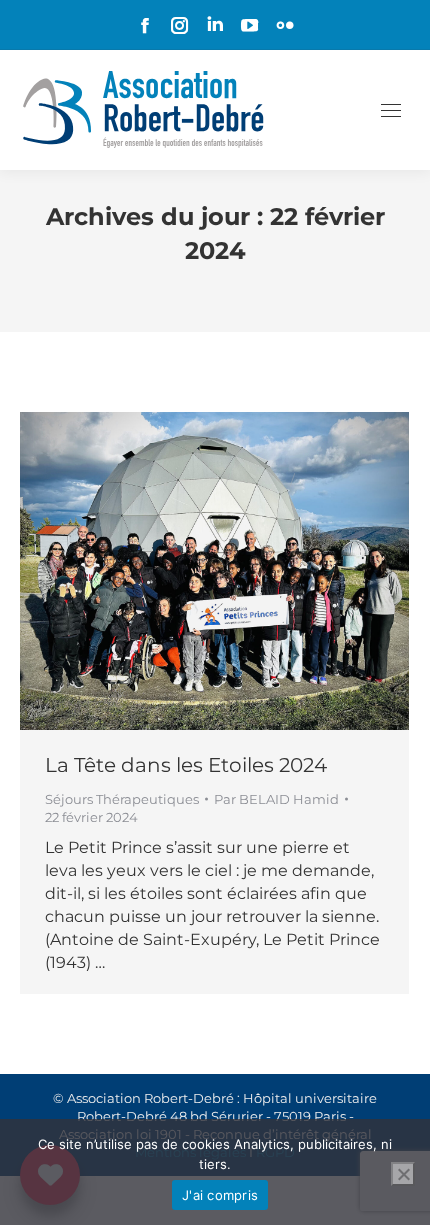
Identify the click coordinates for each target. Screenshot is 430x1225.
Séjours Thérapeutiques (122, 799)
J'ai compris (220, 1195)
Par (276, 799)
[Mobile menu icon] (391, 110)
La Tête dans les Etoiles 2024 (186, 765)
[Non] (403, 1174)
